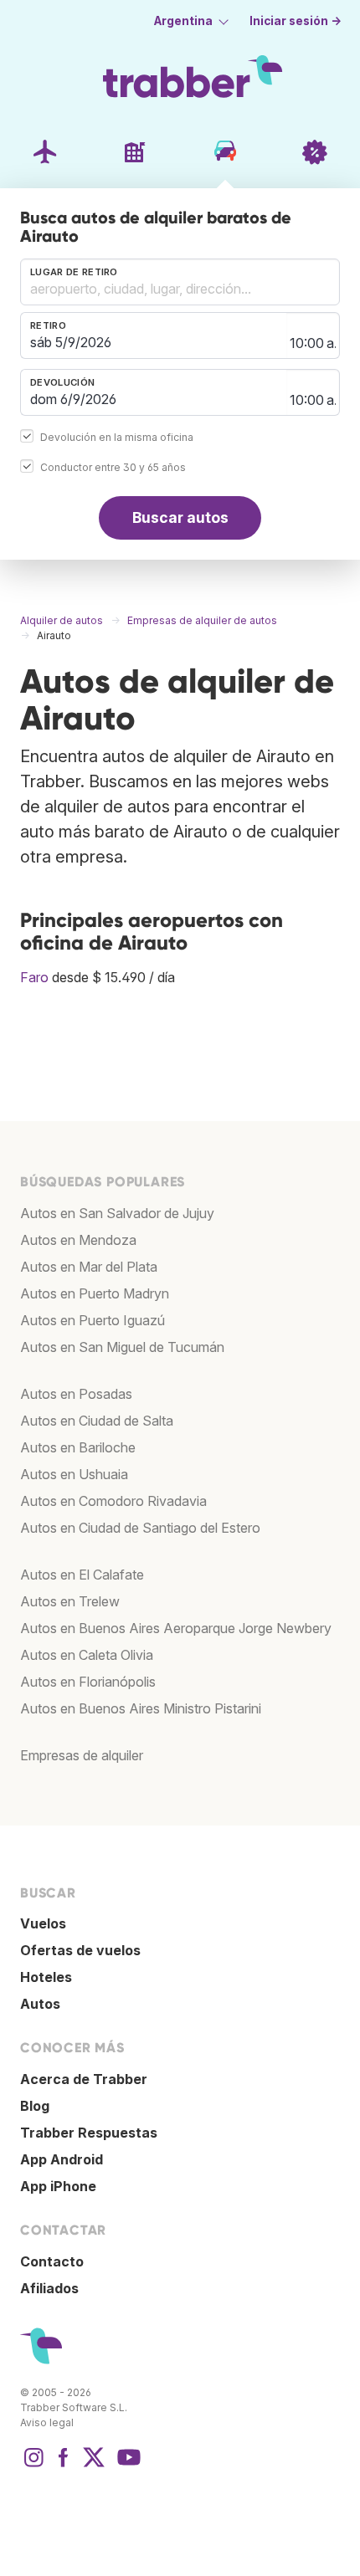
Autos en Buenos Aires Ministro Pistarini (141, 1708)
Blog (35, 2106)
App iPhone (58, 2186)
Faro (34, 977)
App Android (62, 2159)
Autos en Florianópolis (88, 1682)
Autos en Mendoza (78, 1240)
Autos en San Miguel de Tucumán (122, 1347)
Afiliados (49, 2288)
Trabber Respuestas (89, 2133)
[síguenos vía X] (94, 2466)
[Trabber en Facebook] (64, 2466)
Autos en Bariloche (78, 1447)
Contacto (52, 2261)
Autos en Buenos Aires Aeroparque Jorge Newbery (176, 1628)
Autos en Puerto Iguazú (93, 1320)
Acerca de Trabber (84, 2079)
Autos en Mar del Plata (89, 1267)
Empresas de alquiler (82, 1755)
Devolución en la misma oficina (117, 437)
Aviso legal (47, 2422)
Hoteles (46, 1977)
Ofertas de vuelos (80, 1950)
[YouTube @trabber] (126, 2466)
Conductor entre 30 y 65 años (113, 467)
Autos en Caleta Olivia (87, 1655)
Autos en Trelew (70, 1601)
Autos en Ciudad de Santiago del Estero (140, 1528)
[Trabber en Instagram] (33, 2466)
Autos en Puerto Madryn (95, 1293)
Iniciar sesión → (296, 21)
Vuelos (43, 1923)
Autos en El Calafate (82, 1575)
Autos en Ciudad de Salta (97, 1421)
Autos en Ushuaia (74, 1474)
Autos (40, 2004)
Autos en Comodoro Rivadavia (113, 1501)
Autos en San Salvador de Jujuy (117, 1213)
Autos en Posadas (76, 1394)
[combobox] (180, 282)
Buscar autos (180, 517)
